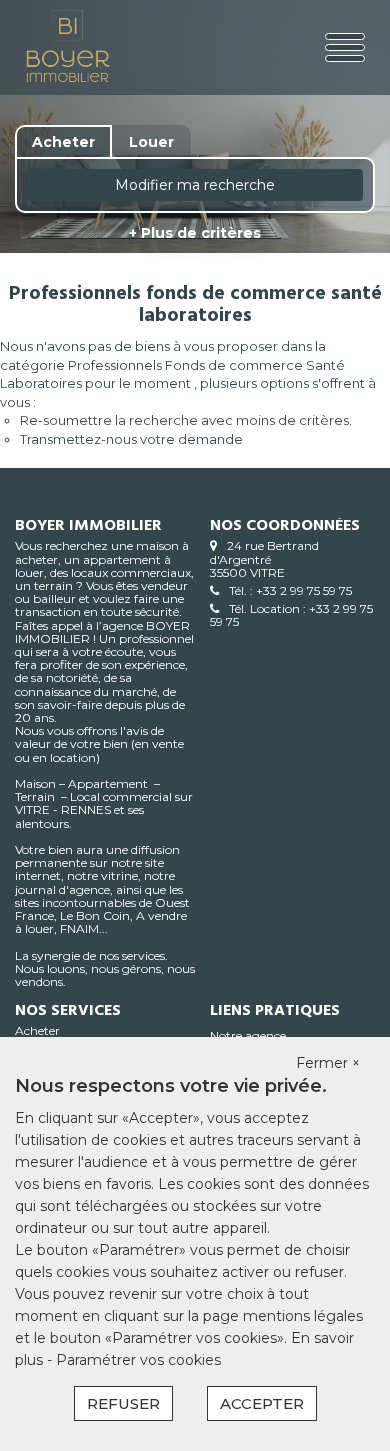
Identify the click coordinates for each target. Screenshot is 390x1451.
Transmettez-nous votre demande (131, 439)
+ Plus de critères (195, 233)
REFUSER (123, 1403)
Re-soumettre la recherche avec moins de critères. (186, 420)
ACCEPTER (262, 1403)
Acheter (37, 1030)
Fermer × (328, 1063)
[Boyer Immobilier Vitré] (84, 47)
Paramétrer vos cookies (138, 1360)
